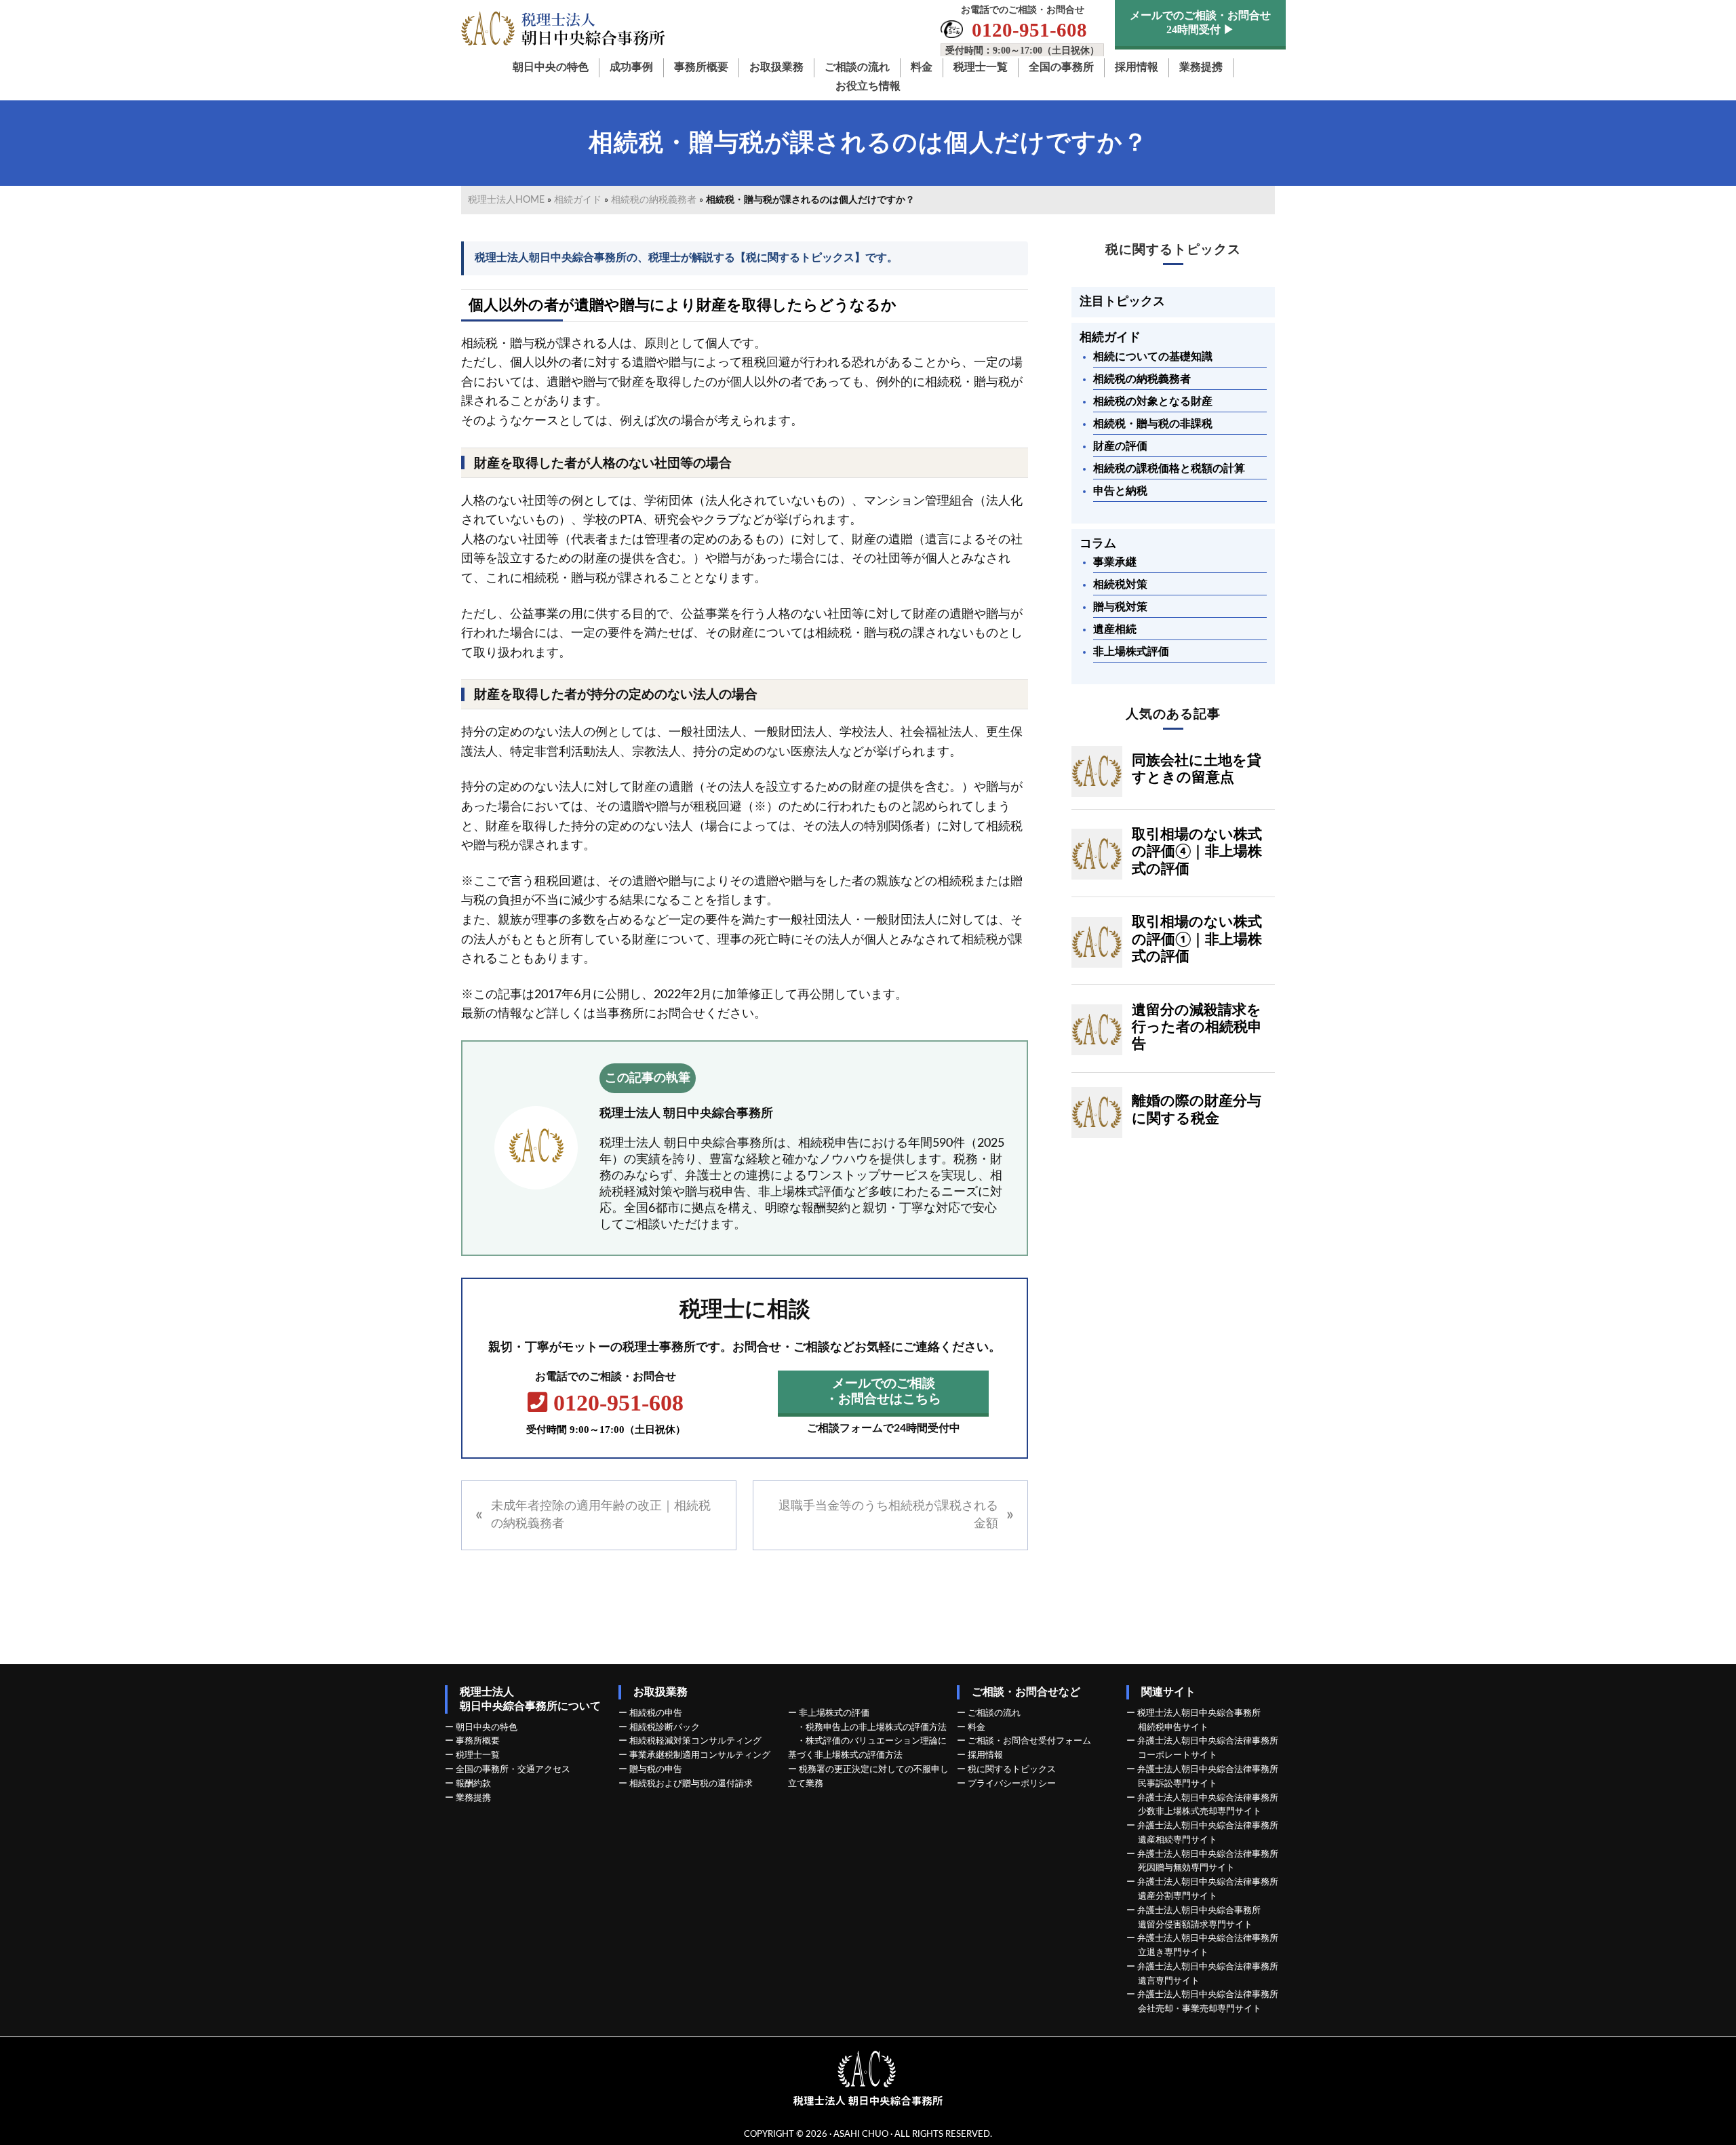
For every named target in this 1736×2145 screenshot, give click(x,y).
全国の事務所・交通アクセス (513, 1769)
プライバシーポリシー (1012, 1784)
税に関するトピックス (1173, 249)
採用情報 (985, 1755)
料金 (976, 1727)
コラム (1098, 544)
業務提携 (473, 1798)
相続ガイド (578, 200)
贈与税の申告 (656, 1769)
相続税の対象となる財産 (1153, 401)
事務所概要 (478, 1741)
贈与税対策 (1120, 607)
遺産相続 (1115, 629)
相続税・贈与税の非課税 (1153, 424)
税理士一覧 (478, 1755)
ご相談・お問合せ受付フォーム (1029, 1741)
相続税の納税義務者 (654, 200)
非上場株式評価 (1131, 652)
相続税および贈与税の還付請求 (691, 1784)
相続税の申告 (656, 1713)
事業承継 (1115, 562)
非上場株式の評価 (834, 1713)
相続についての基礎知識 (1153, 357)
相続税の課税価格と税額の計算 (1169, 469)
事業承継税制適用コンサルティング (700, 1755)
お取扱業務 (660, 1692)
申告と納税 (1120, 491)
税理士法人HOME (506, 200)
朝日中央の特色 (487, 1727)
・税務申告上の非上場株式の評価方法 (872, 1727)
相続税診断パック (665, 1727)
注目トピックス (1122, 301)
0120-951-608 (606, 1413)
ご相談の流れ (994, 1713)
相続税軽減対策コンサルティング (695, 1741)
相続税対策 (1120, 585)
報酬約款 (473, 1784)
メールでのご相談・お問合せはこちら (883, 1392)
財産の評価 (1120, 446)
